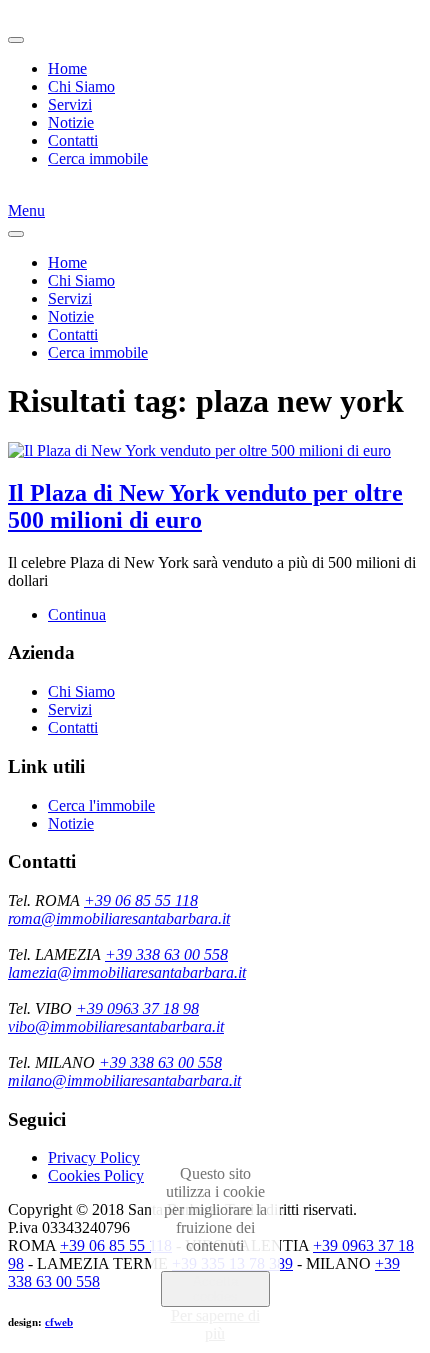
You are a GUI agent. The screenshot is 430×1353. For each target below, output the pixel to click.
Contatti (73, 140)
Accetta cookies (215, 1289)
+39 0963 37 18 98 (137, 1008)
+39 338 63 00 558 (166, 954)
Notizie (71, 122)
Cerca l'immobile (101, 805)
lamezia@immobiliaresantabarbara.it (127, 972)
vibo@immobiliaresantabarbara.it (116, 1026)
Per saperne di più (215, 1324)
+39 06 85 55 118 (141, 900)
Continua (77, 614)
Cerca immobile (98, 158)
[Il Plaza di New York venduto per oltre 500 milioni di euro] (199, 450)
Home (67, 68)
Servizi (70, 104)
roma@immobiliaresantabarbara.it (119, 918)
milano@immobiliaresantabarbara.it (124, 1080)
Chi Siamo (81, 86)
